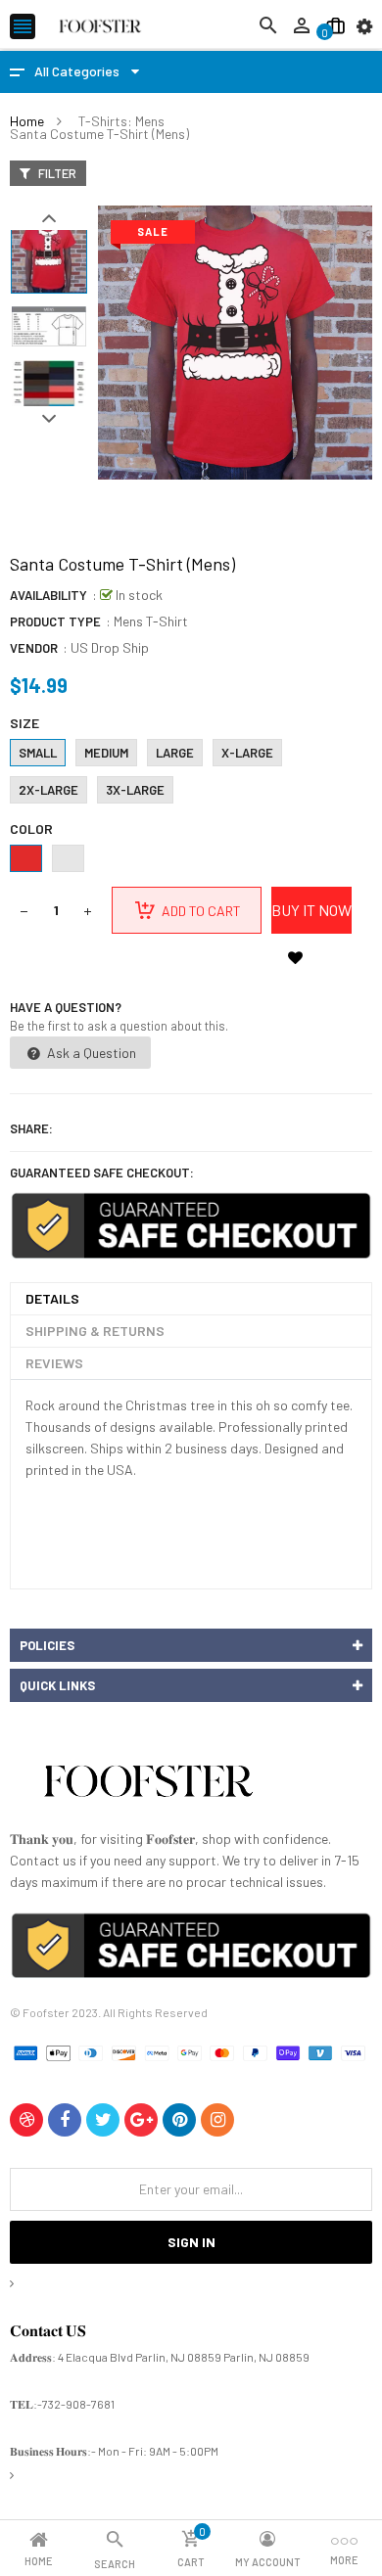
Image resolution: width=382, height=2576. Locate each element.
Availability (48, 595)
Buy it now (311, 910)
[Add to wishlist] (295, 957)
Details (52, 1298)
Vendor (34, 648)
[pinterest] (179, 2120)
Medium (106, 753)
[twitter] (103, 2120)
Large (175, 753)
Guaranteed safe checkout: (102, 1173)
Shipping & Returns (95, 1331)
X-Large (247, 753)
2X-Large (48, 790)
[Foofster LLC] (148, 1785)
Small (38, 753)
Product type (55, 621)
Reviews (54, 1363)
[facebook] (65, 2120)
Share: (31, 1128)
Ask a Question (90, 1053)
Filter (56, 173)
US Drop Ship (110, 647)
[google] (141, 2120)
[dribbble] (26, 2120)
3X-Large (135, 790)
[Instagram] (217, 2120)
